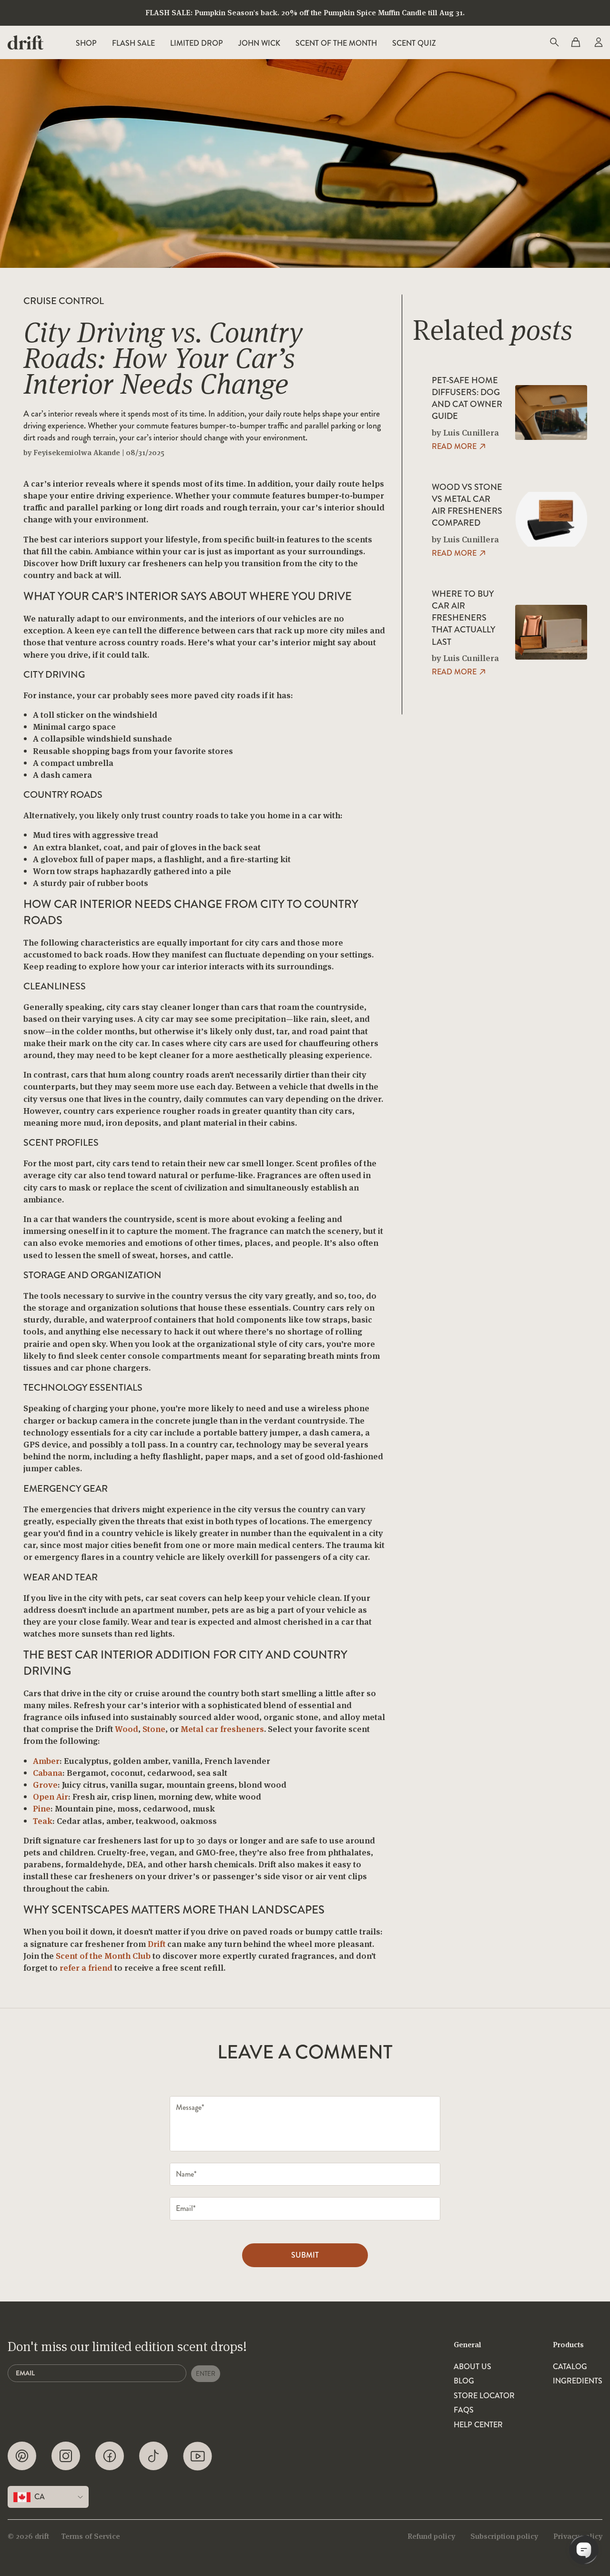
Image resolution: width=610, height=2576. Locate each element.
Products (568, 2345)
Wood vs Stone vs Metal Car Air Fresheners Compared (467, 505)
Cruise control (64, 301)
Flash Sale (133, 43)
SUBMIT (305, 2255)
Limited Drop (197, 43)
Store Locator (484, 2396)
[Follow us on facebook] (110, 2456)
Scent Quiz (414, 43)
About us (473, 2367)
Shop (86, 43)
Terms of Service (91, 2536)
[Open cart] (576, 42)
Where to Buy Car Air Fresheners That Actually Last (463, 618)
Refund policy (431, 2536)
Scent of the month (336, 43)
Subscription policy (504, 2536)
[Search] (554, 42)
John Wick (259, 43)
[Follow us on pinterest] (22, 2456)
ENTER (206, 2374)
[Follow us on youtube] (198, 2456)
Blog (464, 2381)
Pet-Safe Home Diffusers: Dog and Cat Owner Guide (467, 399)
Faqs (464, 2410)
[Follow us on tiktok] (153, 2456)
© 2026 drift (28, 2536)
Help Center (478, 2425)
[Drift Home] (25, 42)
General (468, 2345)
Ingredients (578, 2381)
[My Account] (598, 42)
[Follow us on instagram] (66, 2456)
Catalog (570, 2367)
